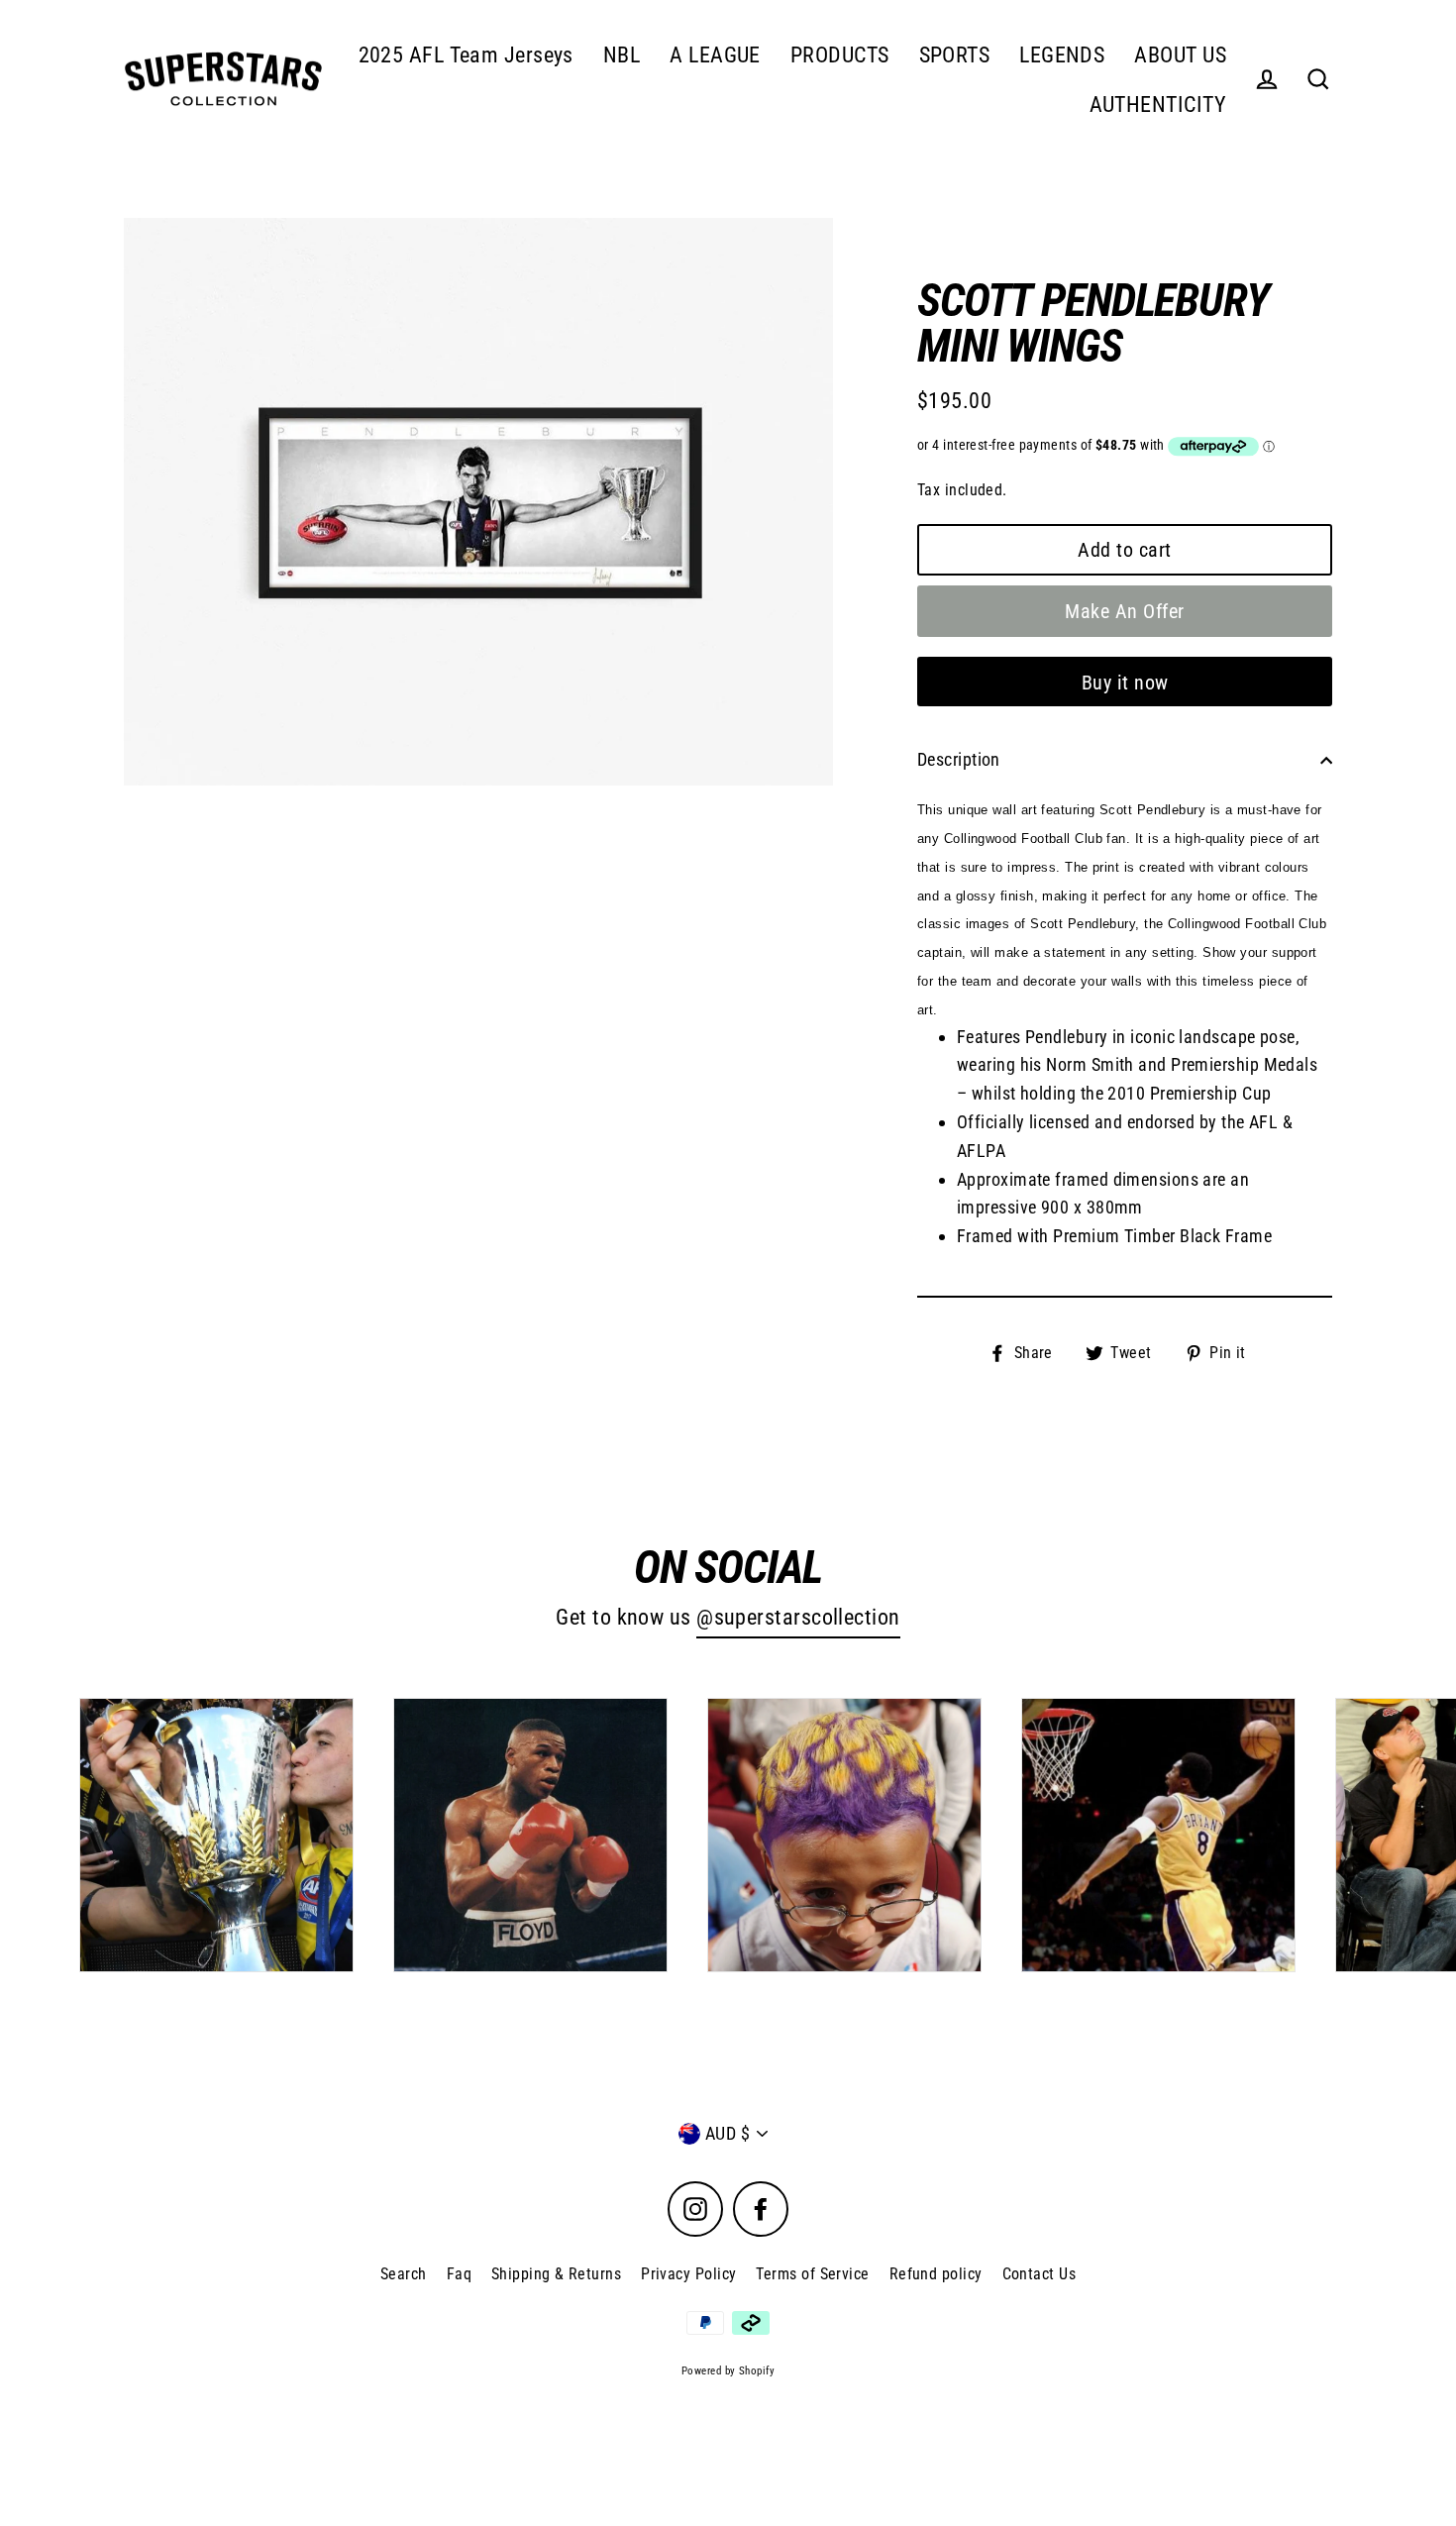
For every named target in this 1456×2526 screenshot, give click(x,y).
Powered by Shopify (728, 2371)
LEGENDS (1062, 55)
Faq (459, 2274)
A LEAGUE (715, 55)
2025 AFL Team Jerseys (466, 55)
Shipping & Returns (556, 2274)
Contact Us (1040, 2274)
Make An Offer (1125, 611)
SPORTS (955, 55)
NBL (622, 55)
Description (959, 759)
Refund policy (936, 2274)
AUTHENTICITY (1158, 105)
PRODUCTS (840, 55)
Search (404, 2274)
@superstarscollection (798, 1617)
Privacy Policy (688, 2274)
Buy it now (1125, 683)
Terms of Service (812, 2274)
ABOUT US (1180, 55)
